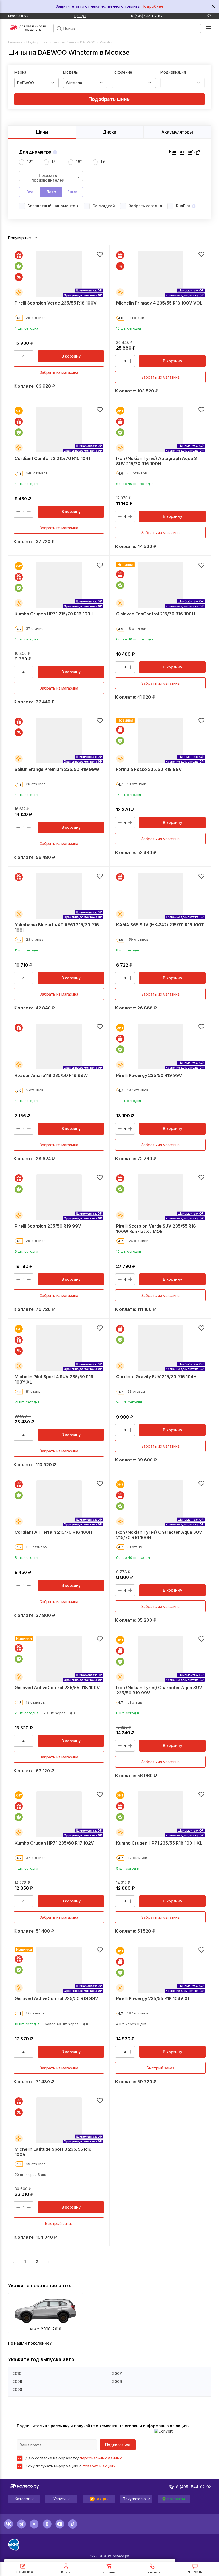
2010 (17, 2373)
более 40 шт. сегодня (135, 484)
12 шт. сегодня (129, 1251)
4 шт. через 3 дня (131, 2024)
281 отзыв (136, 318)
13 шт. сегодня (129, 328)
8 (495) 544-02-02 (147, 16)
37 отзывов (36, 628)
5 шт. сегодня (128, 1868)
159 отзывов (138, 939)
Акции (103, 2499)
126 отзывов (138, 1241)
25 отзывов (36, 1241)
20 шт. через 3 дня (31, 2174)
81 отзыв (33, 1391)
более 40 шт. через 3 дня (67, 2024)
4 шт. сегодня (26, 328)
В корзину (71, 356)
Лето (51, 192)
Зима (72, 192)
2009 (17, 2381)
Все (30, 192)
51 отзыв (135, 1547)
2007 (117, 2373)
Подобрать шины (109, 99)
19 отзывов (35, 1702)
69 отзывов (36, 2164)
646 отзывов (37, 473)
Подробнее (152, 6)
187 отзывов (138, 1090)
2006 (117, 2381)
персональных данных (101, 2458)
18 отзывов (137, 628)
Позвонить (152, 2572)
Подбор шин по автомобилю (51, 42)
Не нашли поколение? (30, 2343)
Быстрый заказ (160, 2068)
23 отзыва (35, 939)
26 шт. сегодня (129, 1402)
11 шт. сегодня (27, 950)
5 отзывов (35, 1090)
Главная (15, 42)
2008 (17, 2389)
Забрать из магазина (59, 372)
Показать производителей (48, 177)
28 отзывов (36, 318)
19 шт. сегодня (129, 1101)
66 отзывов (137, 473)
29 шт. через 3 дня (60, 1713)
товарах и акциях (99, 2466)
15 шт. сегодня (129, 795)
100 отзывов (36, 1547)
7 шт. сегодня (26, 1713)
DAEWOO (88, 42)
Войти (66, 2572)
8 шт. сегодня (128, 950)
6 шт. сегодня (26, 1251)
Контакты (176, 2499)
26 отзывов (36, 784)
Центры (80, 16)
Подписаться (118, 2445)
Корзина (109, 2572)
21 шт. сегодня (27, 1402)
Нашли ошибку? (185, 152)
